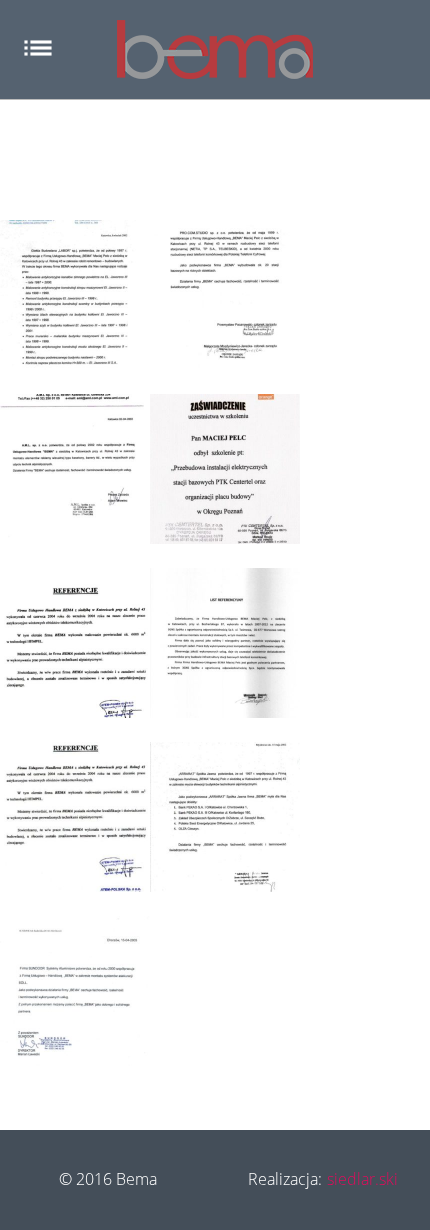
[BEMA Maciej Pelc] (215, 49)
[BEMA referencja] (75, 295)
